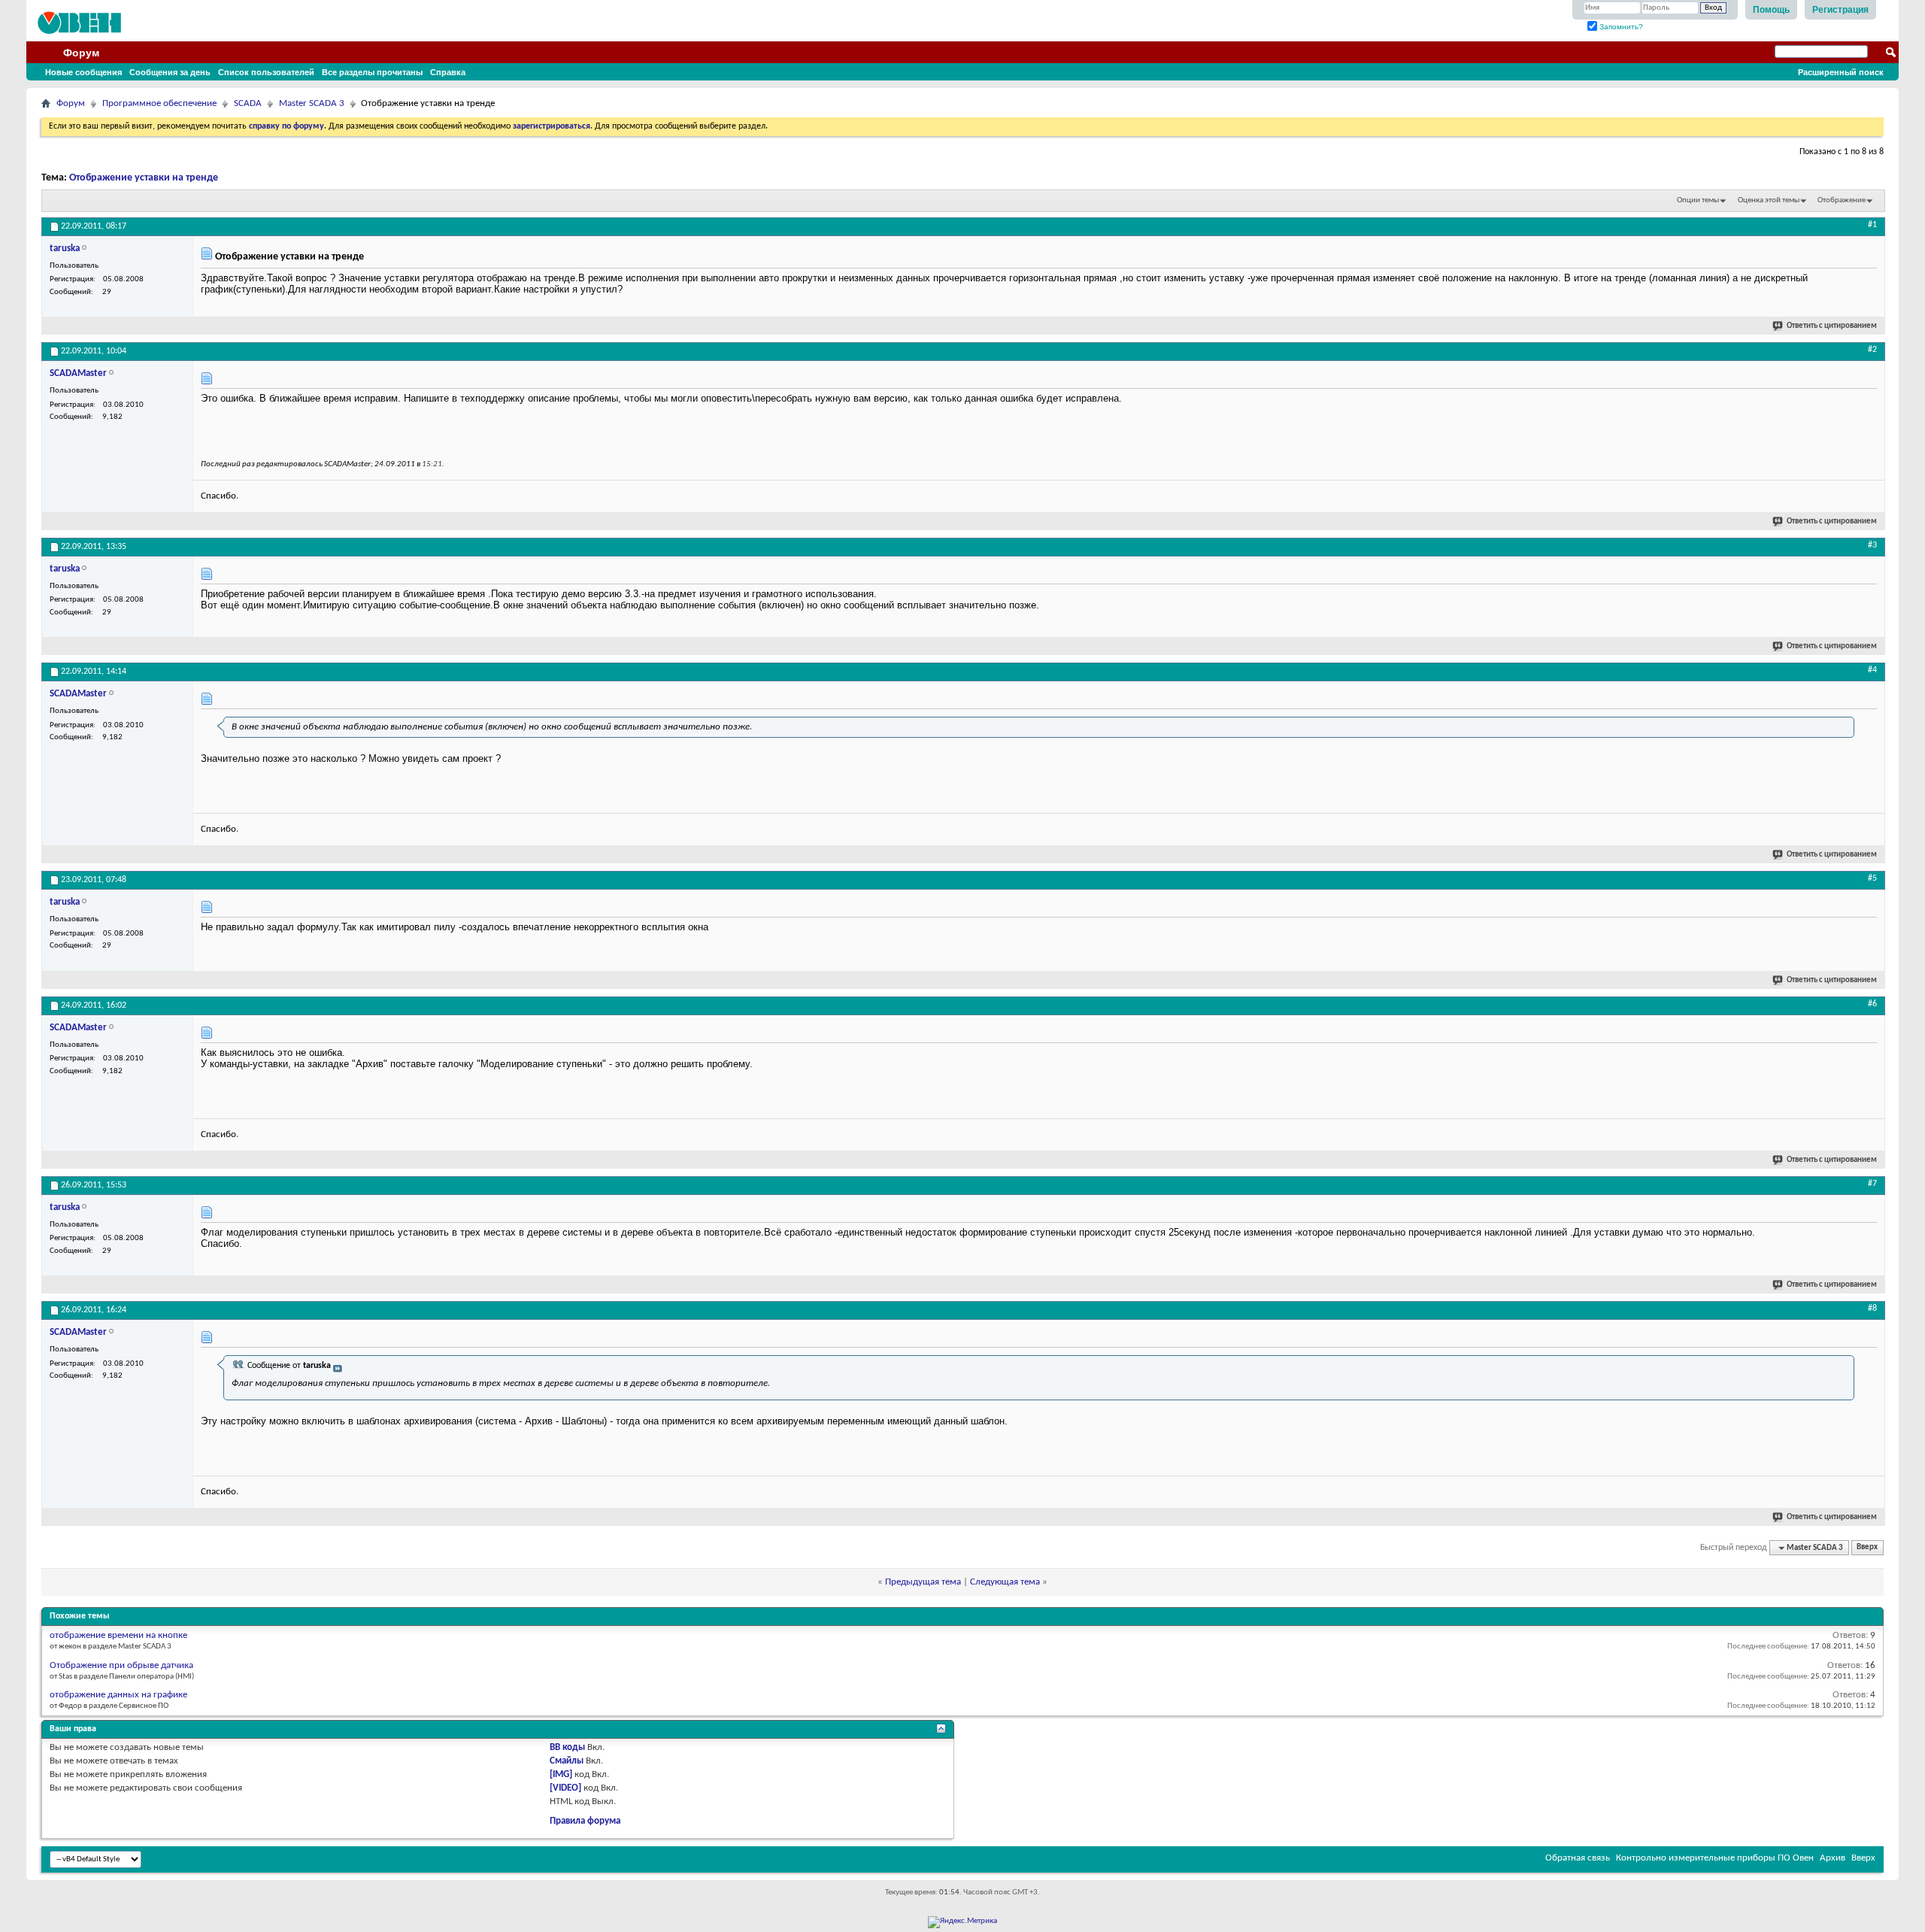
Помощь (1771, 10)
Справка (448, 72)
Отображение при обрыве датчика (121, 1665)
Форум (81, 53)
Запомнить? (1620, 27)
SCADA (248, 103)
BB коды (567, 1747)
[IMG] (561, 1774)
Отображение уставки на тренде (144, 178)
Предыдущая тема (923, 1582)
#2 (1872, 350)
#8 (1872, 1309)
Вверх (1867, 1548)
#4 (1872, 670)
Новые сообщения (83, 72)
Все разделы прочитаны (372, 72)
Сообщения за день (170, 72)
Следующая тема (1005, 1582)
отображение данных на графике (118, 1695)
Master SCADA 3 (312, 103)
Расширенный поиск (1841, 72)
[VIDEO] (565, 1788)
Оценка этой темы (1769, 200)
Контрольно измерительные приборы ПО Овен (1715, 1858)
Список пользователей (266, 72)
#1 (1872, 225)
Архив (1833, 1858)
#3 (1872, 545)
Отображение (1842, 200)
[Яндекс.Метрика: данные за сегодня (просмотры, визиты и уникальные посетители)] (962, 1922)
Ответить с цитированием (1832, 326)
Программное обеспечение (159, 103)
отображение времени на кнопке (118, 1635)
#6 (1872, 1004)
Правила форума (585, 1821)
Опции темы (1698, 200)
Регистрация (1840, 10)
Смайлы (567, 1761)
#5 (1872, 878)
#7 (1872, 1184)
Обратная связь (1578, 1858)
